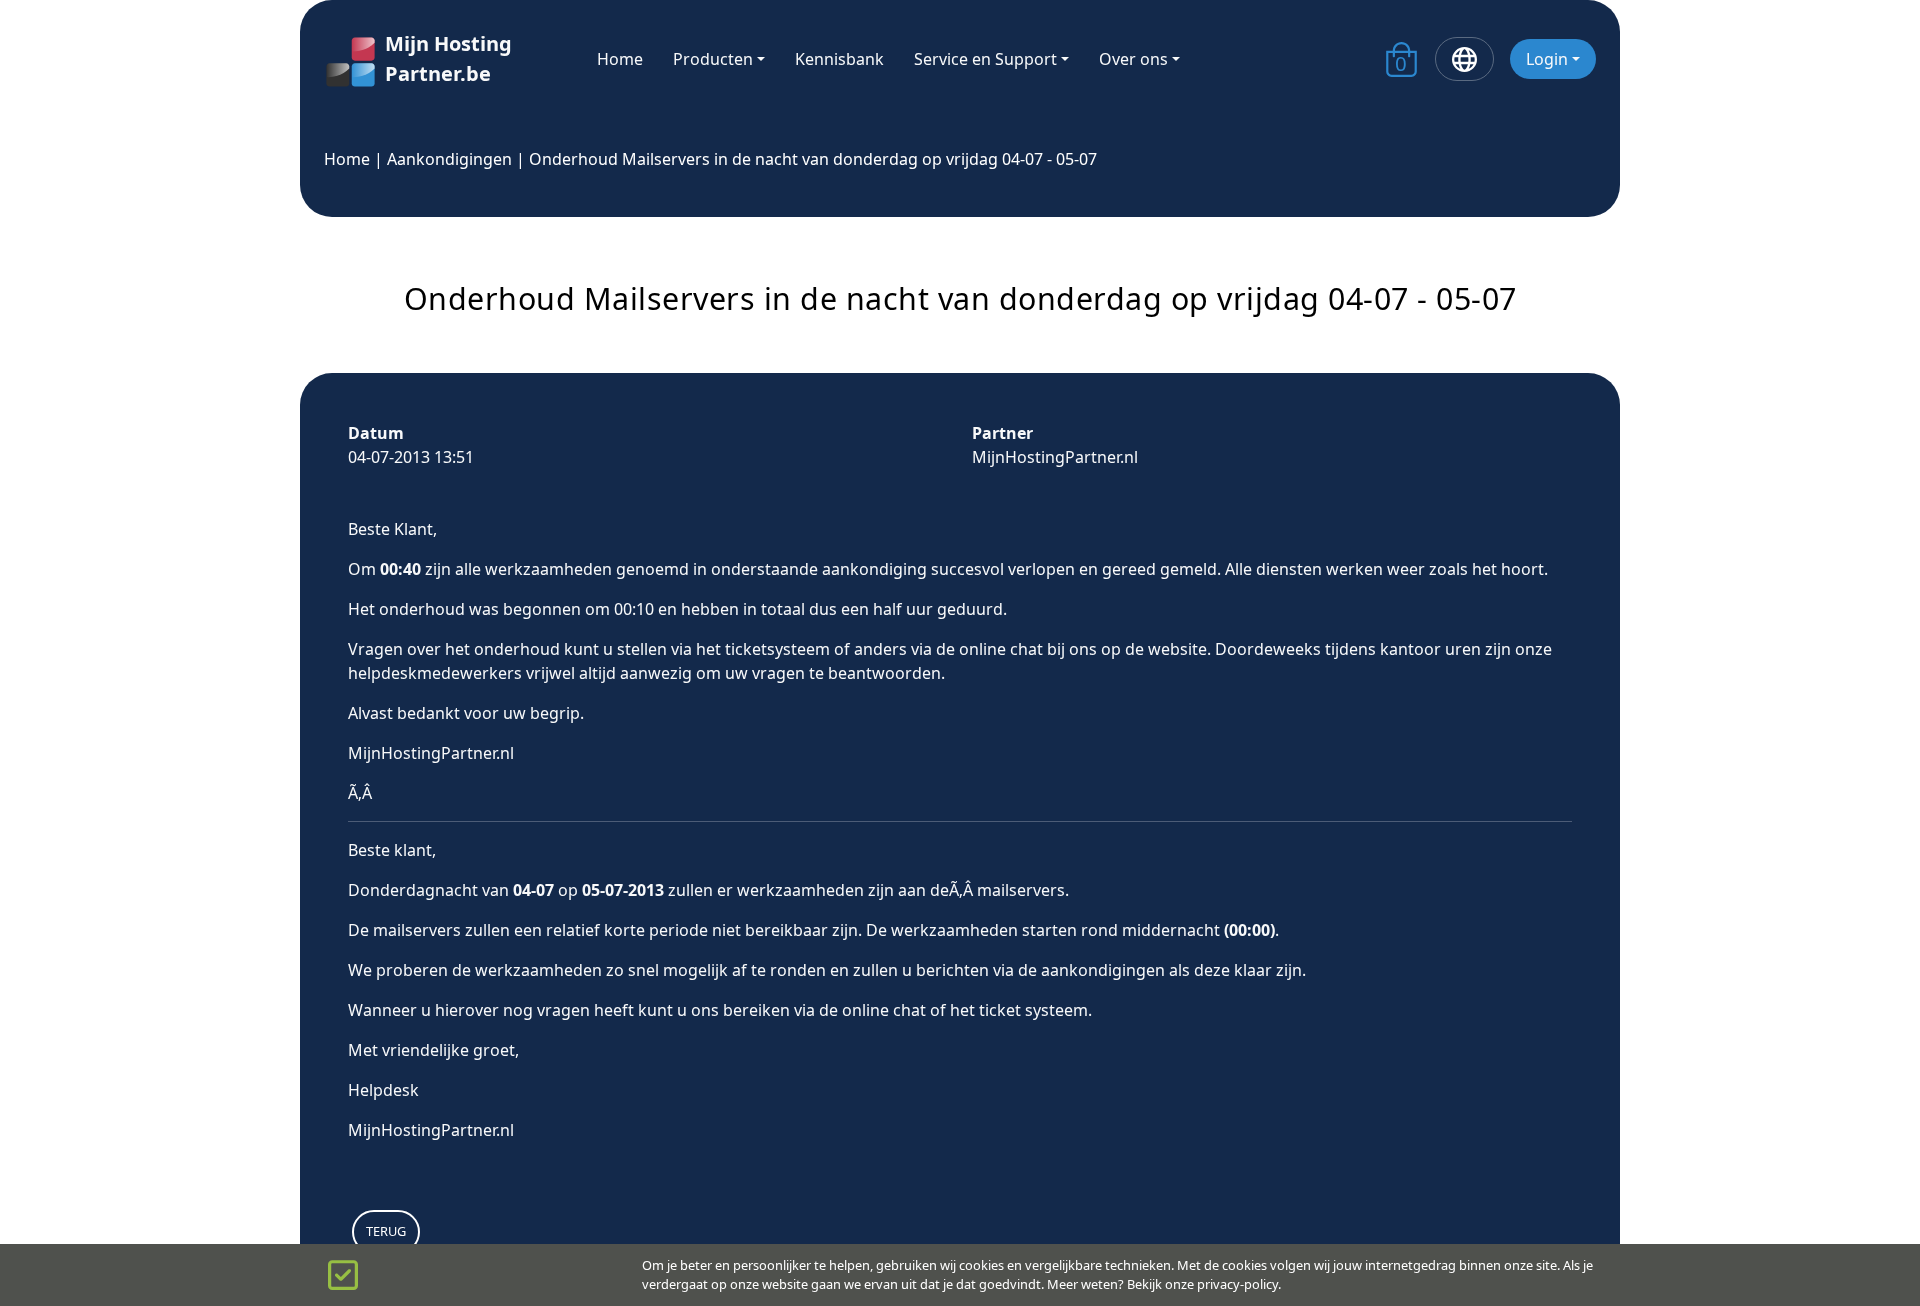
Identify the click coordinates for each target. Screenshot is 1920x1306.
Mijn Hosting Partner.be (448, 58)
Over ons (1133, 59)
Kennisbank (839, 59)
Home (620, 59)
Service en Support (985, 59)
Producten (713, 59)
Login (1547, 59)
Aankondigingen (449, 159)
